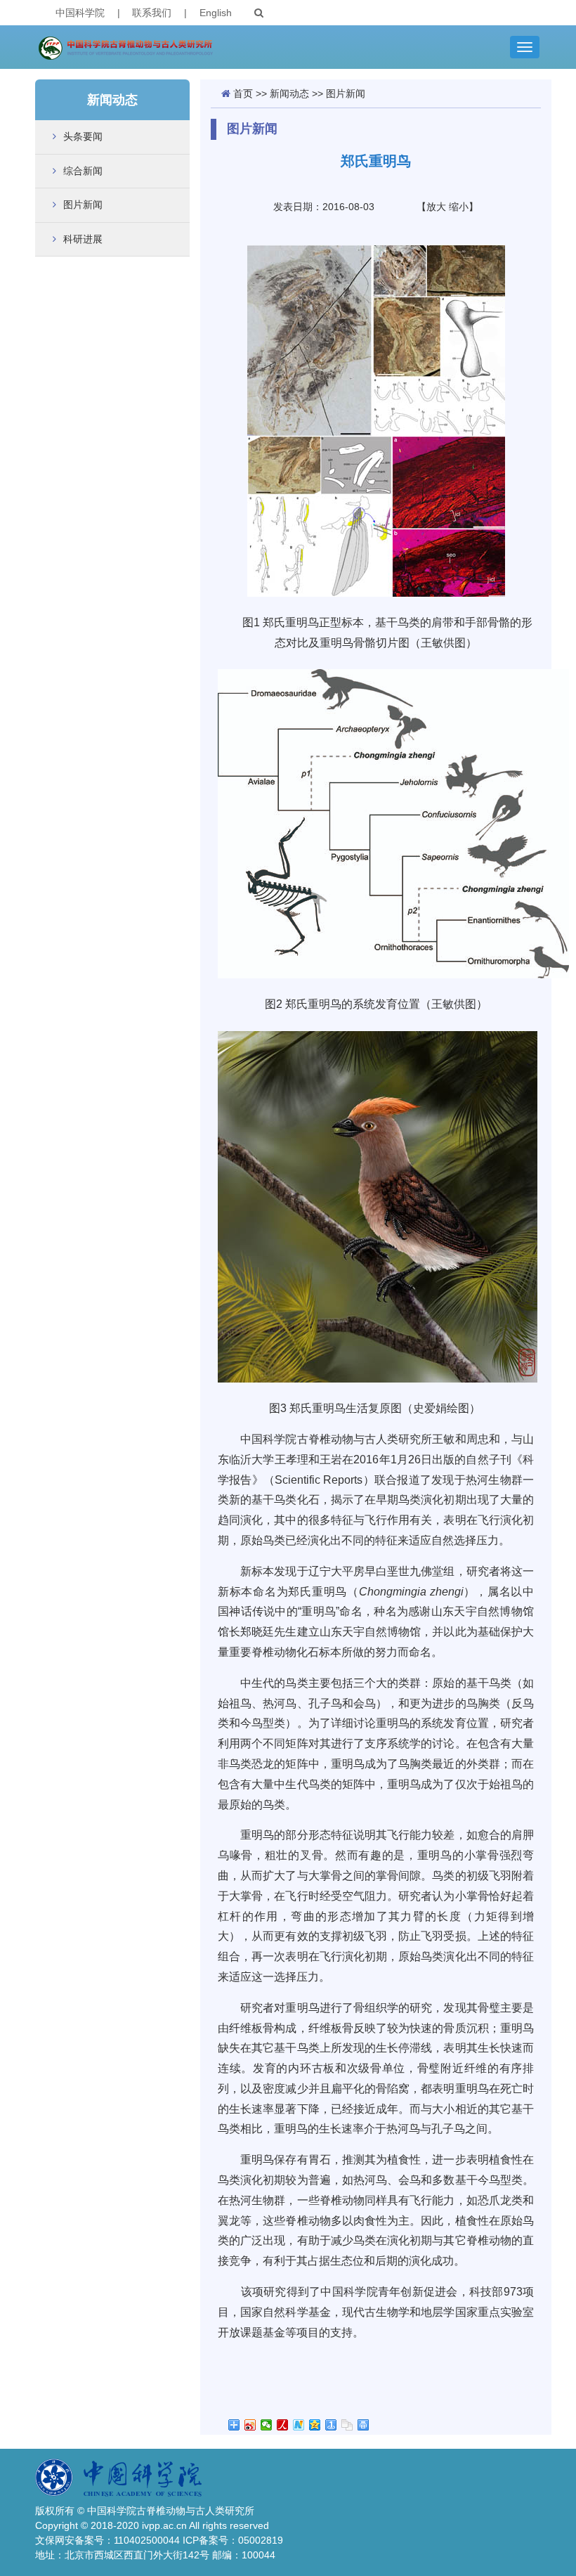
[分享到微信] (267, 2425)
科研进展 (83, 239)
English (216, 13)
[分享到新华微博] (299, 2425)
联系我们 (152, 13)
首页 (243, 93)
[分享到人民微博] (283, 2425)
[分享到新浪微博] (250, 2425)
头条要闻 (83, 136)
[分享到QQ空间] (315, 2425)
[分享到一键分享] (331, 2425)
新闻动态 (289, 93)
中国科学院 (80, 13)
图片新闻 (83, 205)
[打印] (364, 2425)
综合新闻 (83, 171)
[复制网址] (347, 2425)
